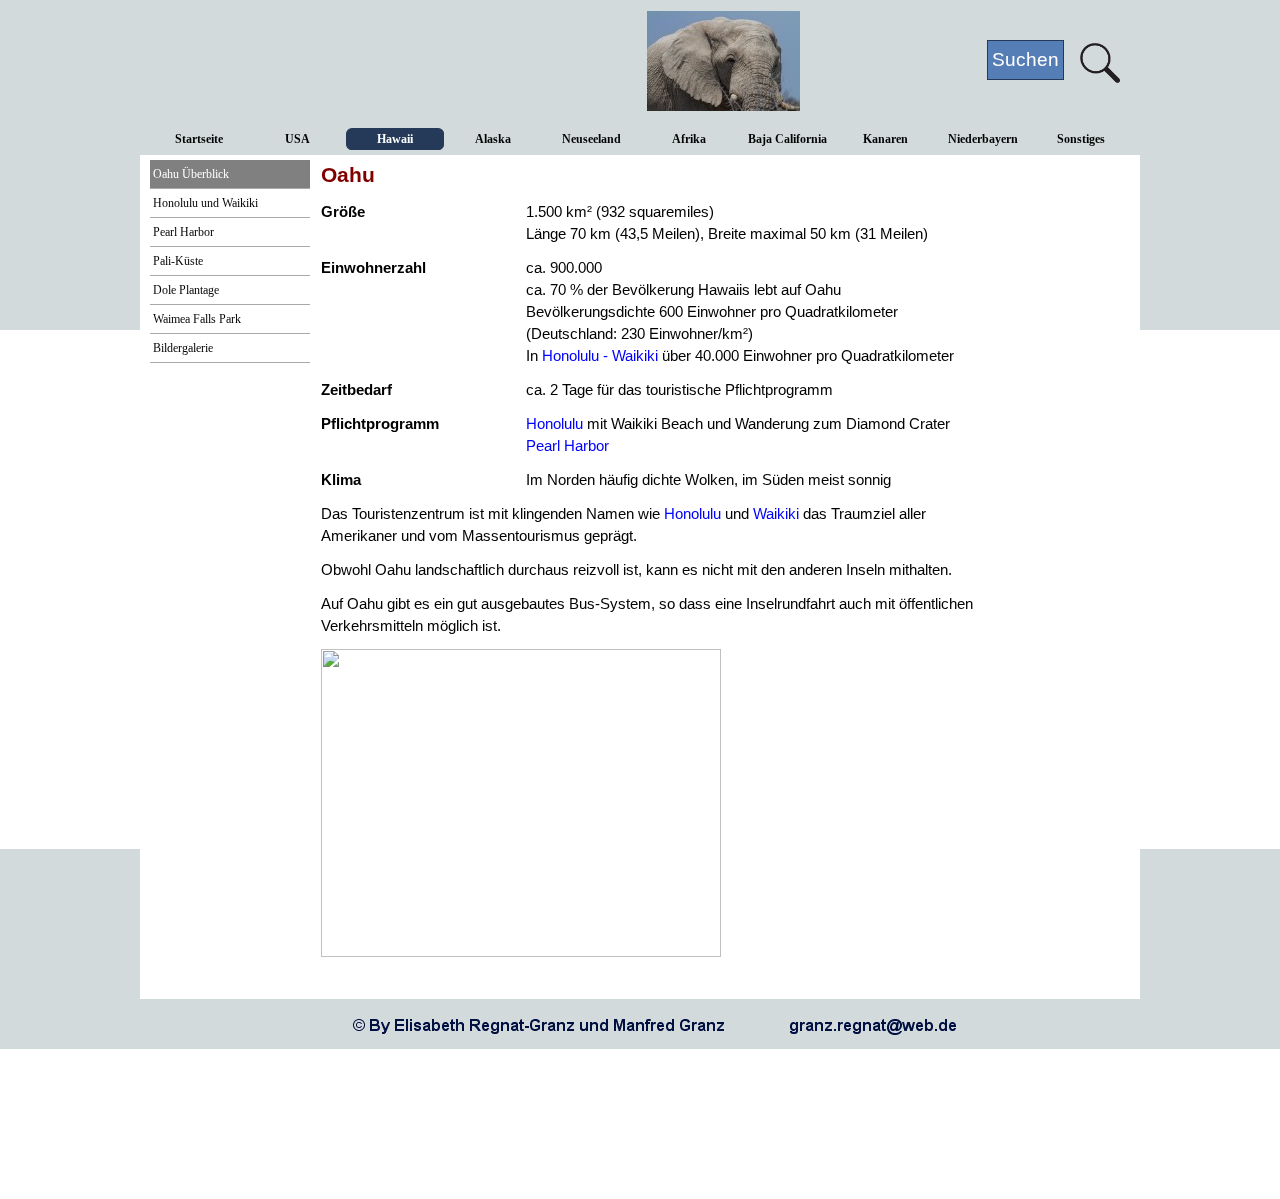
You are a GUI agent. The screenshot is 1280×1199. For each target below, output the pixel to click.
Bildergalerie (183, 348)
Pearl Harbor (183, 232)
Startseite (199, 139)
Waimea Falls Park (197, 319)
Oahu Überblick (191, 174)
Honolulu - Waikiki (600, 356)
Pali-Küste (178, 261)
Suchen (1025, 59)
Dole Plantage (186, 290)
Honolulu (554, 424)
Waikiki (776, 514)
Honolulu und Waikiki (205, 203)
